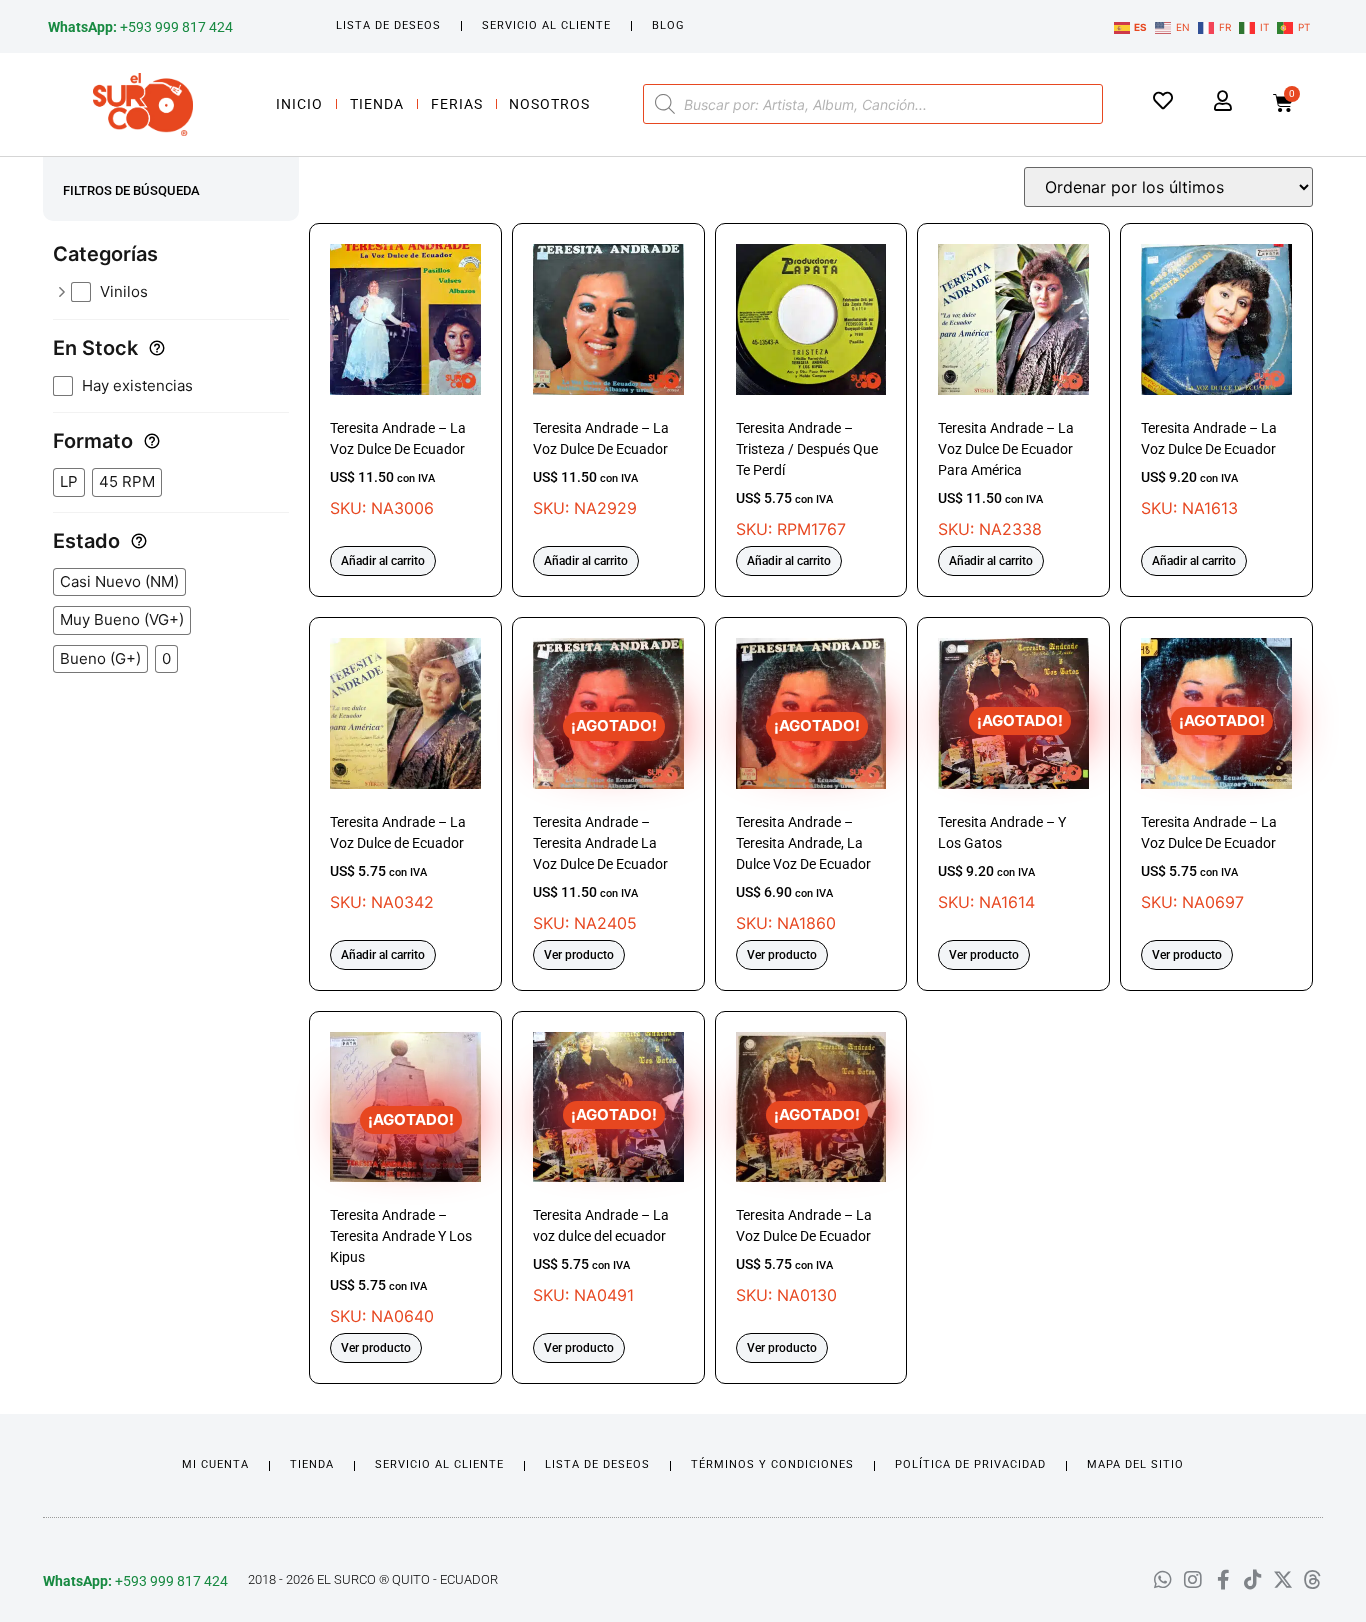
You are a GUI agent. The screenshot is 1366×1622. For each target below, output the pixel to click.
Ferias (457, 104)
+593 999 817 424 (140, 27)
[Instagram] (1193, 1580)
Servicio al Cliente (546, 25)
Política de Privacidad (970, 1464)
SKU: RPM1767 (807, 479)
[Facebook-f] (1223, 1580)
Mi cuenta (215, 1464)
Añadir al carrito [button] (383, 561)
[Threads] (1313, 1580)
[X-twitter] (1283, 1580)
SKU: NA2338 (1006, 479)
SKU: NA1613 (1209, 469)
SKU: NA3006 (398, 469)
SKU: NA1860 (803, 824)
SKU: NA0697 (1209, 811)
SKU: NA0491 (601, 1205)
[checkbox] (180, 292)
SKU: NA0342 (398, 863)
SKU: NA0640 (401, 1218)
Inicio (299, 104)
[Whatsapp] (1163, 1580)
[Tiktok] (1253, 1580)
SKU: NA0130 (804, 1205)
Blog (668, 25)
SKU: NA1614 (1002, 811)
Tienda (377, 104)
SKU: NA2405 (600, 824)
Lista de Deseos (388, 25)
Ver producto (579, 955)
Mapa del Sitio (1135, 1464)
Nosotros (549, 104)
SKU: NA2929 (601, 469)
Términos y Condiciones (772, 1464)
